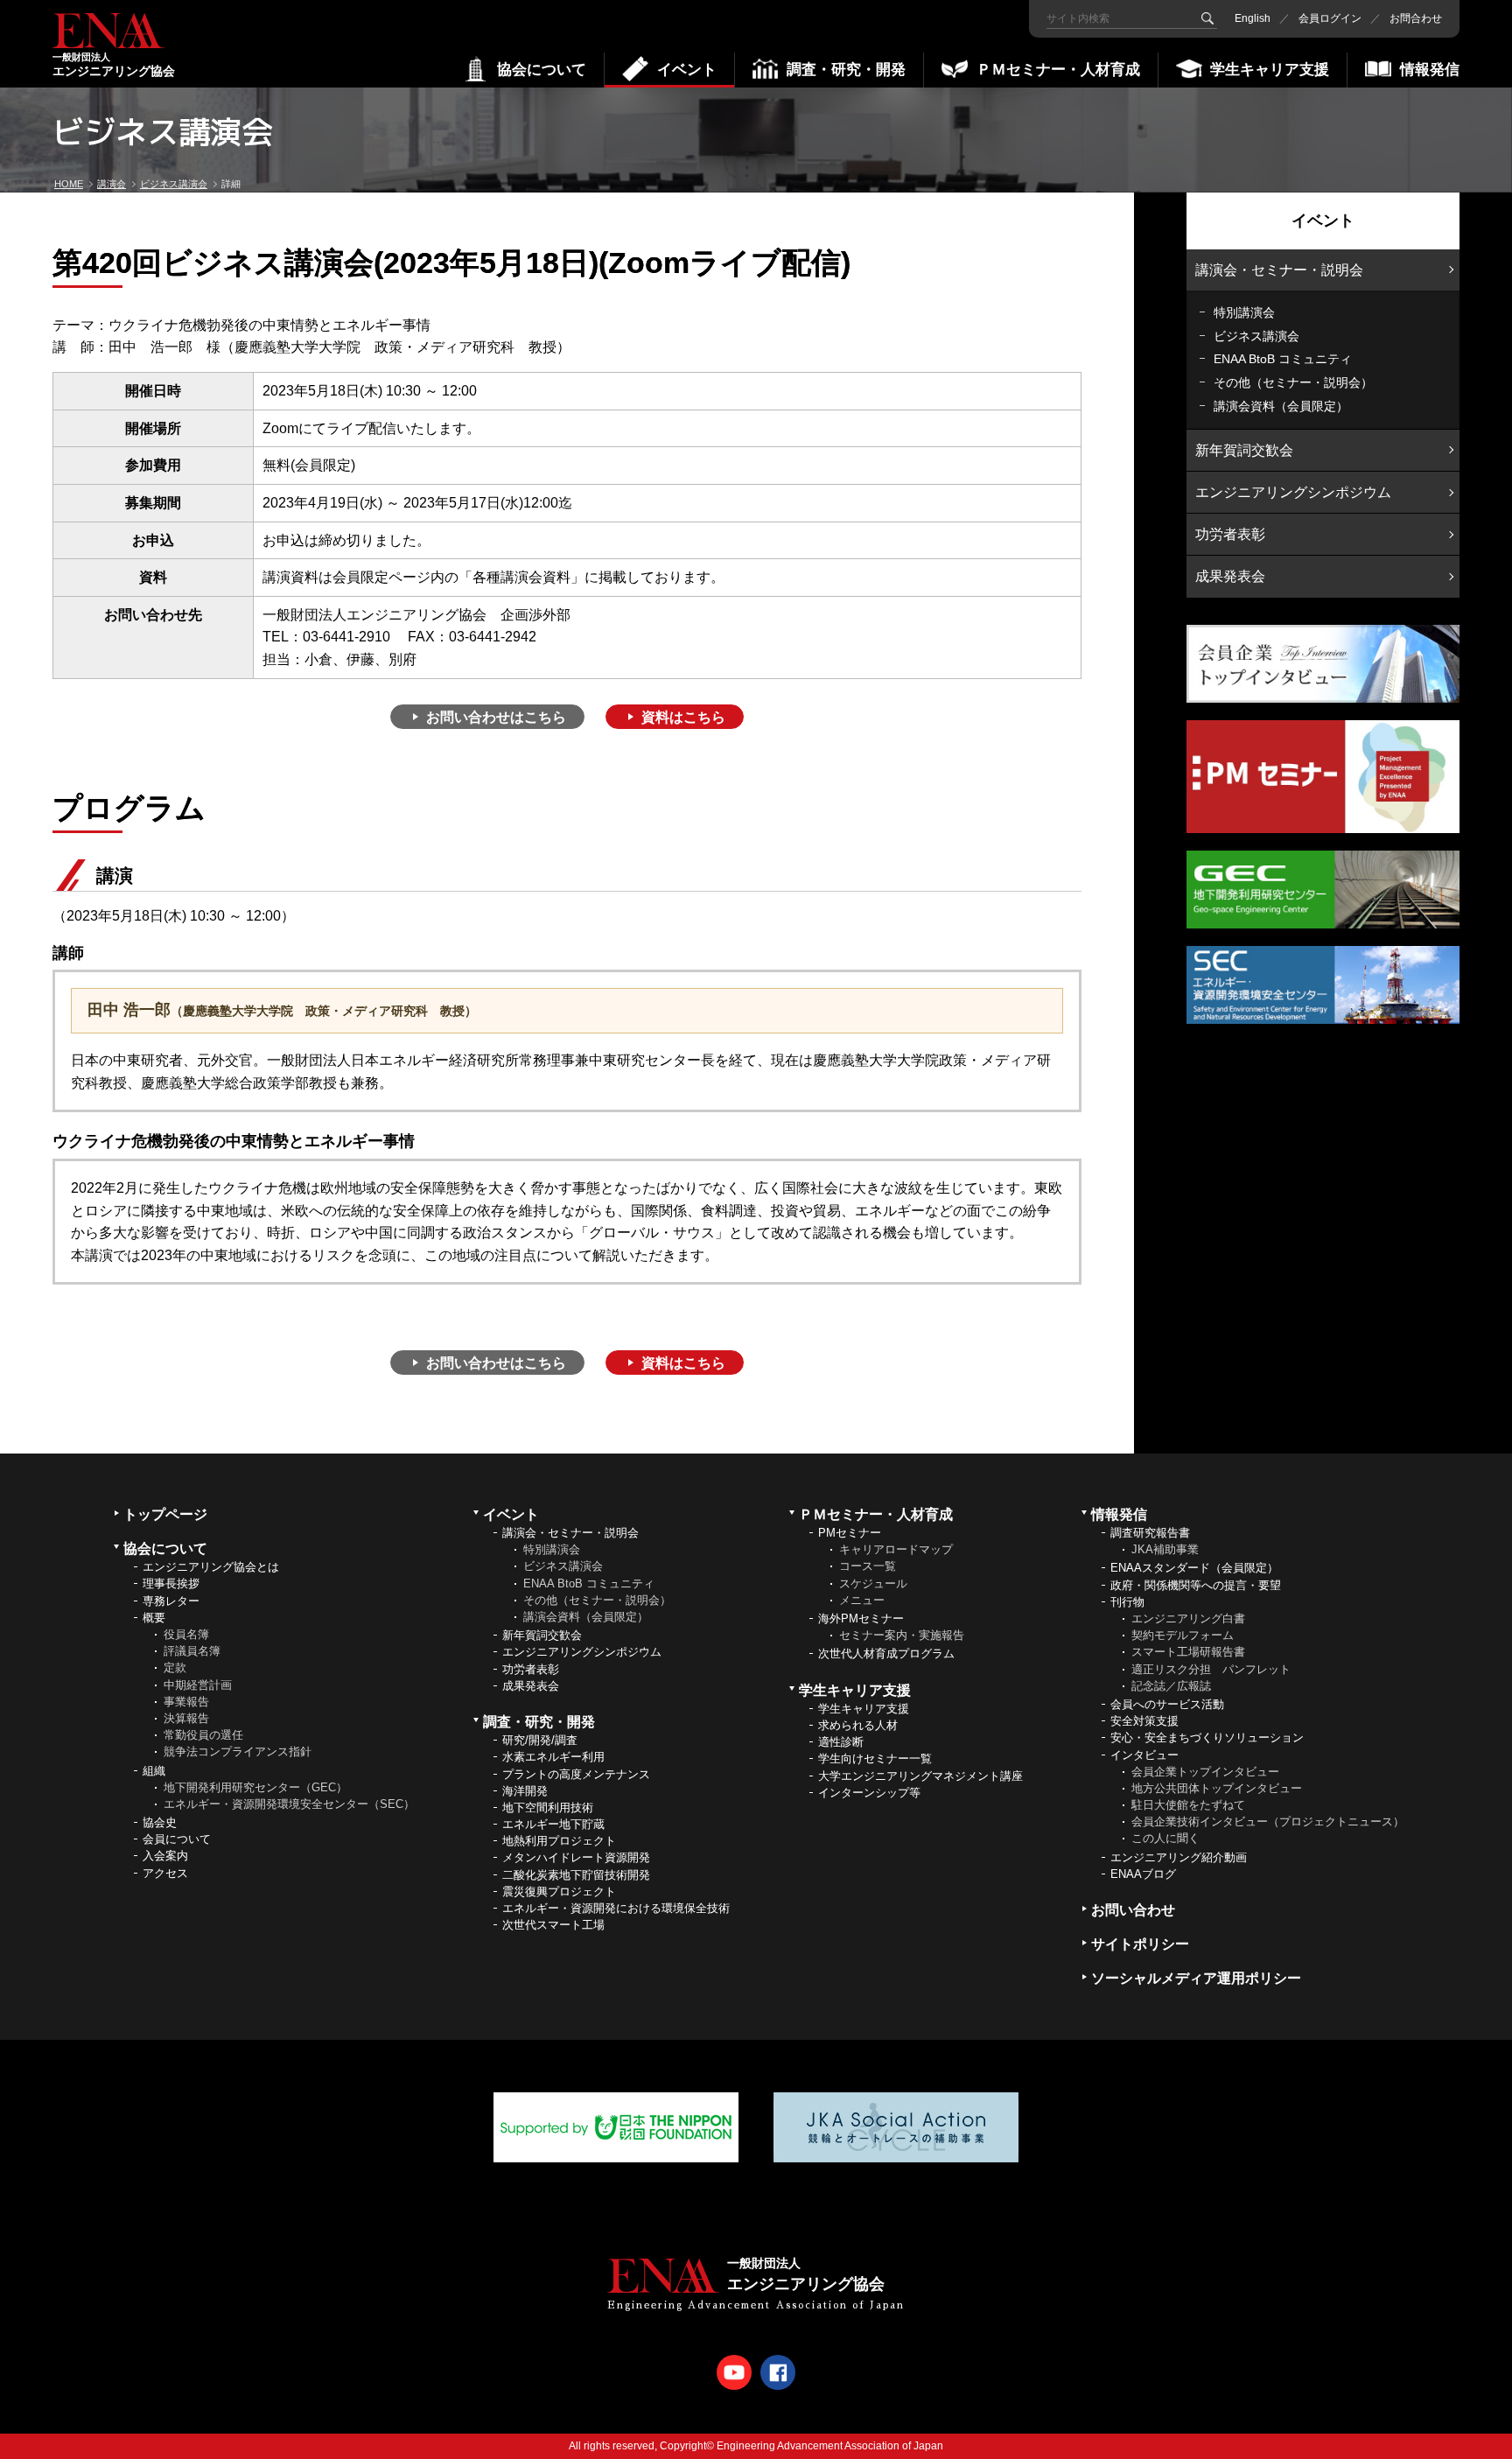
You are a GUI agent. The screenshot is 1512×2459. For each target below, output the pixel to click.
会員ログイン (1330, 18)
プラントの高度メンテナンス (576, 1774)
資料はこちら (683, 717)
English (1253, 18)
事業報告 (186, 1702)
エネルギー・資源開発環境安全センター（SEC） (289, 1804)
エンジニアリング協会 (114, 65)
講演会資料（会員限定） (1281, 406)
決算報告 (186, 1718)
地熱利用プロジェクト (559, 1841)
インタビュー (1144, 1755)
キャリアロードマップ (896, 1549)
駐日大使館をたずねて (1188, 1805)
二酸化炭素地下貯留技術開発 (576, 1875)
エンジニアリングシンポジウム (1293, 492)
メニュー (862, 1600)
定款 (175, 1667)
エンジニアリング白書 (1188, 1618)
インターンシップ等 (869, 1793)
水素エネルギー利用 (553, 1757)
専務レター (171, 1601)
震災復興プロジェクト (559, 1892)
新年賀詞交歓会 (1244, 450)
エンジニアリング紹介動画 (1179, 1857)
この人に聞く (1165, 1838)
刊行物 (1127, 1602)
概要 (154, 1618)
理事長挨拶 (171, 1583)
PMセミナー (850, 1533)
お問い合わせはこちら (496, 717)
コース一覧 (868, 1566)
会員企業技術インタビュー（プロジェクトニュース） (1268, 1821)
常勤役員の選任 (203, 1735)
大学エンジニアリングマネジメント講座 (920, 1776)
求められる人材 (858, 1725)
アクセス (165, 1873)
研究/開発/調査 (540, 1740)
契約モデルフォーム (1183, 1635)
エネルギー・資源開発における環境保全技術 (616, 1908)
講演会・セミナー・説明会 (1279, 270)
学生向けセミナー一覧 (875, 1758)
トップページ (165, 1514)
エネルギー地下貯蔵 (553, 1824)
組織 (154, 1771)
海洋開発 (525, 1791)
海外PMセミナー (861, 1618)
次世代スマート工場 (553, 1925)
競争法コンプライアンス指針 (238, 1751)
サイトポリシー (1140, 1944)
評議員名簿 (192, 1651)
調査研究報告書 (1150, 1533)
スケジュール (873, 1583)
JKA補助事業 (1165, 1549)
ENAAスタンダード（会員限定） (1194, 1568)
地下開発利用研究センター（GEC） (255, 1787)
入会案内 (165, 1856)
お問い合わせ (1133, 1910)
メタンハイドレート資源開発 (576, 1857)
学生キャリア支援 (864, 1709)
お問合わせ (1416, 18)
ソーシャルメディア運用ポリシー (1196, 1978)
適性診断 (841, 1742)
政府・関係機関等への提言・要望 (1196, 1585)
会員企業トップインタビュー (1205, 1772)
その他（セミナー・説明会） (1293, 382)
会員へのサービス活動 (1167, 1704)
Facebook (778, 2372)
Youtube (734, 2372)
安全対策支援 (1144, 1721)
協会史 (160, 1822)
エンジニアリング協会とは (211, 1567)
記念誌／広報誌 (1171, 1686)
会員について (177, 1839)
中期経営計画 (198, 1685)
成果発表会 (1230, 576)
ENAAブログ (1143, 1874)
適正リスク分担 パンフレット (1211, 1669)
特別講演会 (1244, 312)
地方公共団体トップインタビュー (1217, 1788)
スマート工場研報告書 (1188, 1652)
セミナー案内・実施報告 (902, 1635)
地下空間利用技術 (548, 1807)
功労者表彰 (1230, 534)
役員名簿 (186, 1634)
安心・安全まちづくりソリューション (1207, 1737)
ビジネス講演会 (1256, 336)
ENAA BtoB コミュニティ (1283, 359)
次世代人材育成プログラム (886, 1653)
